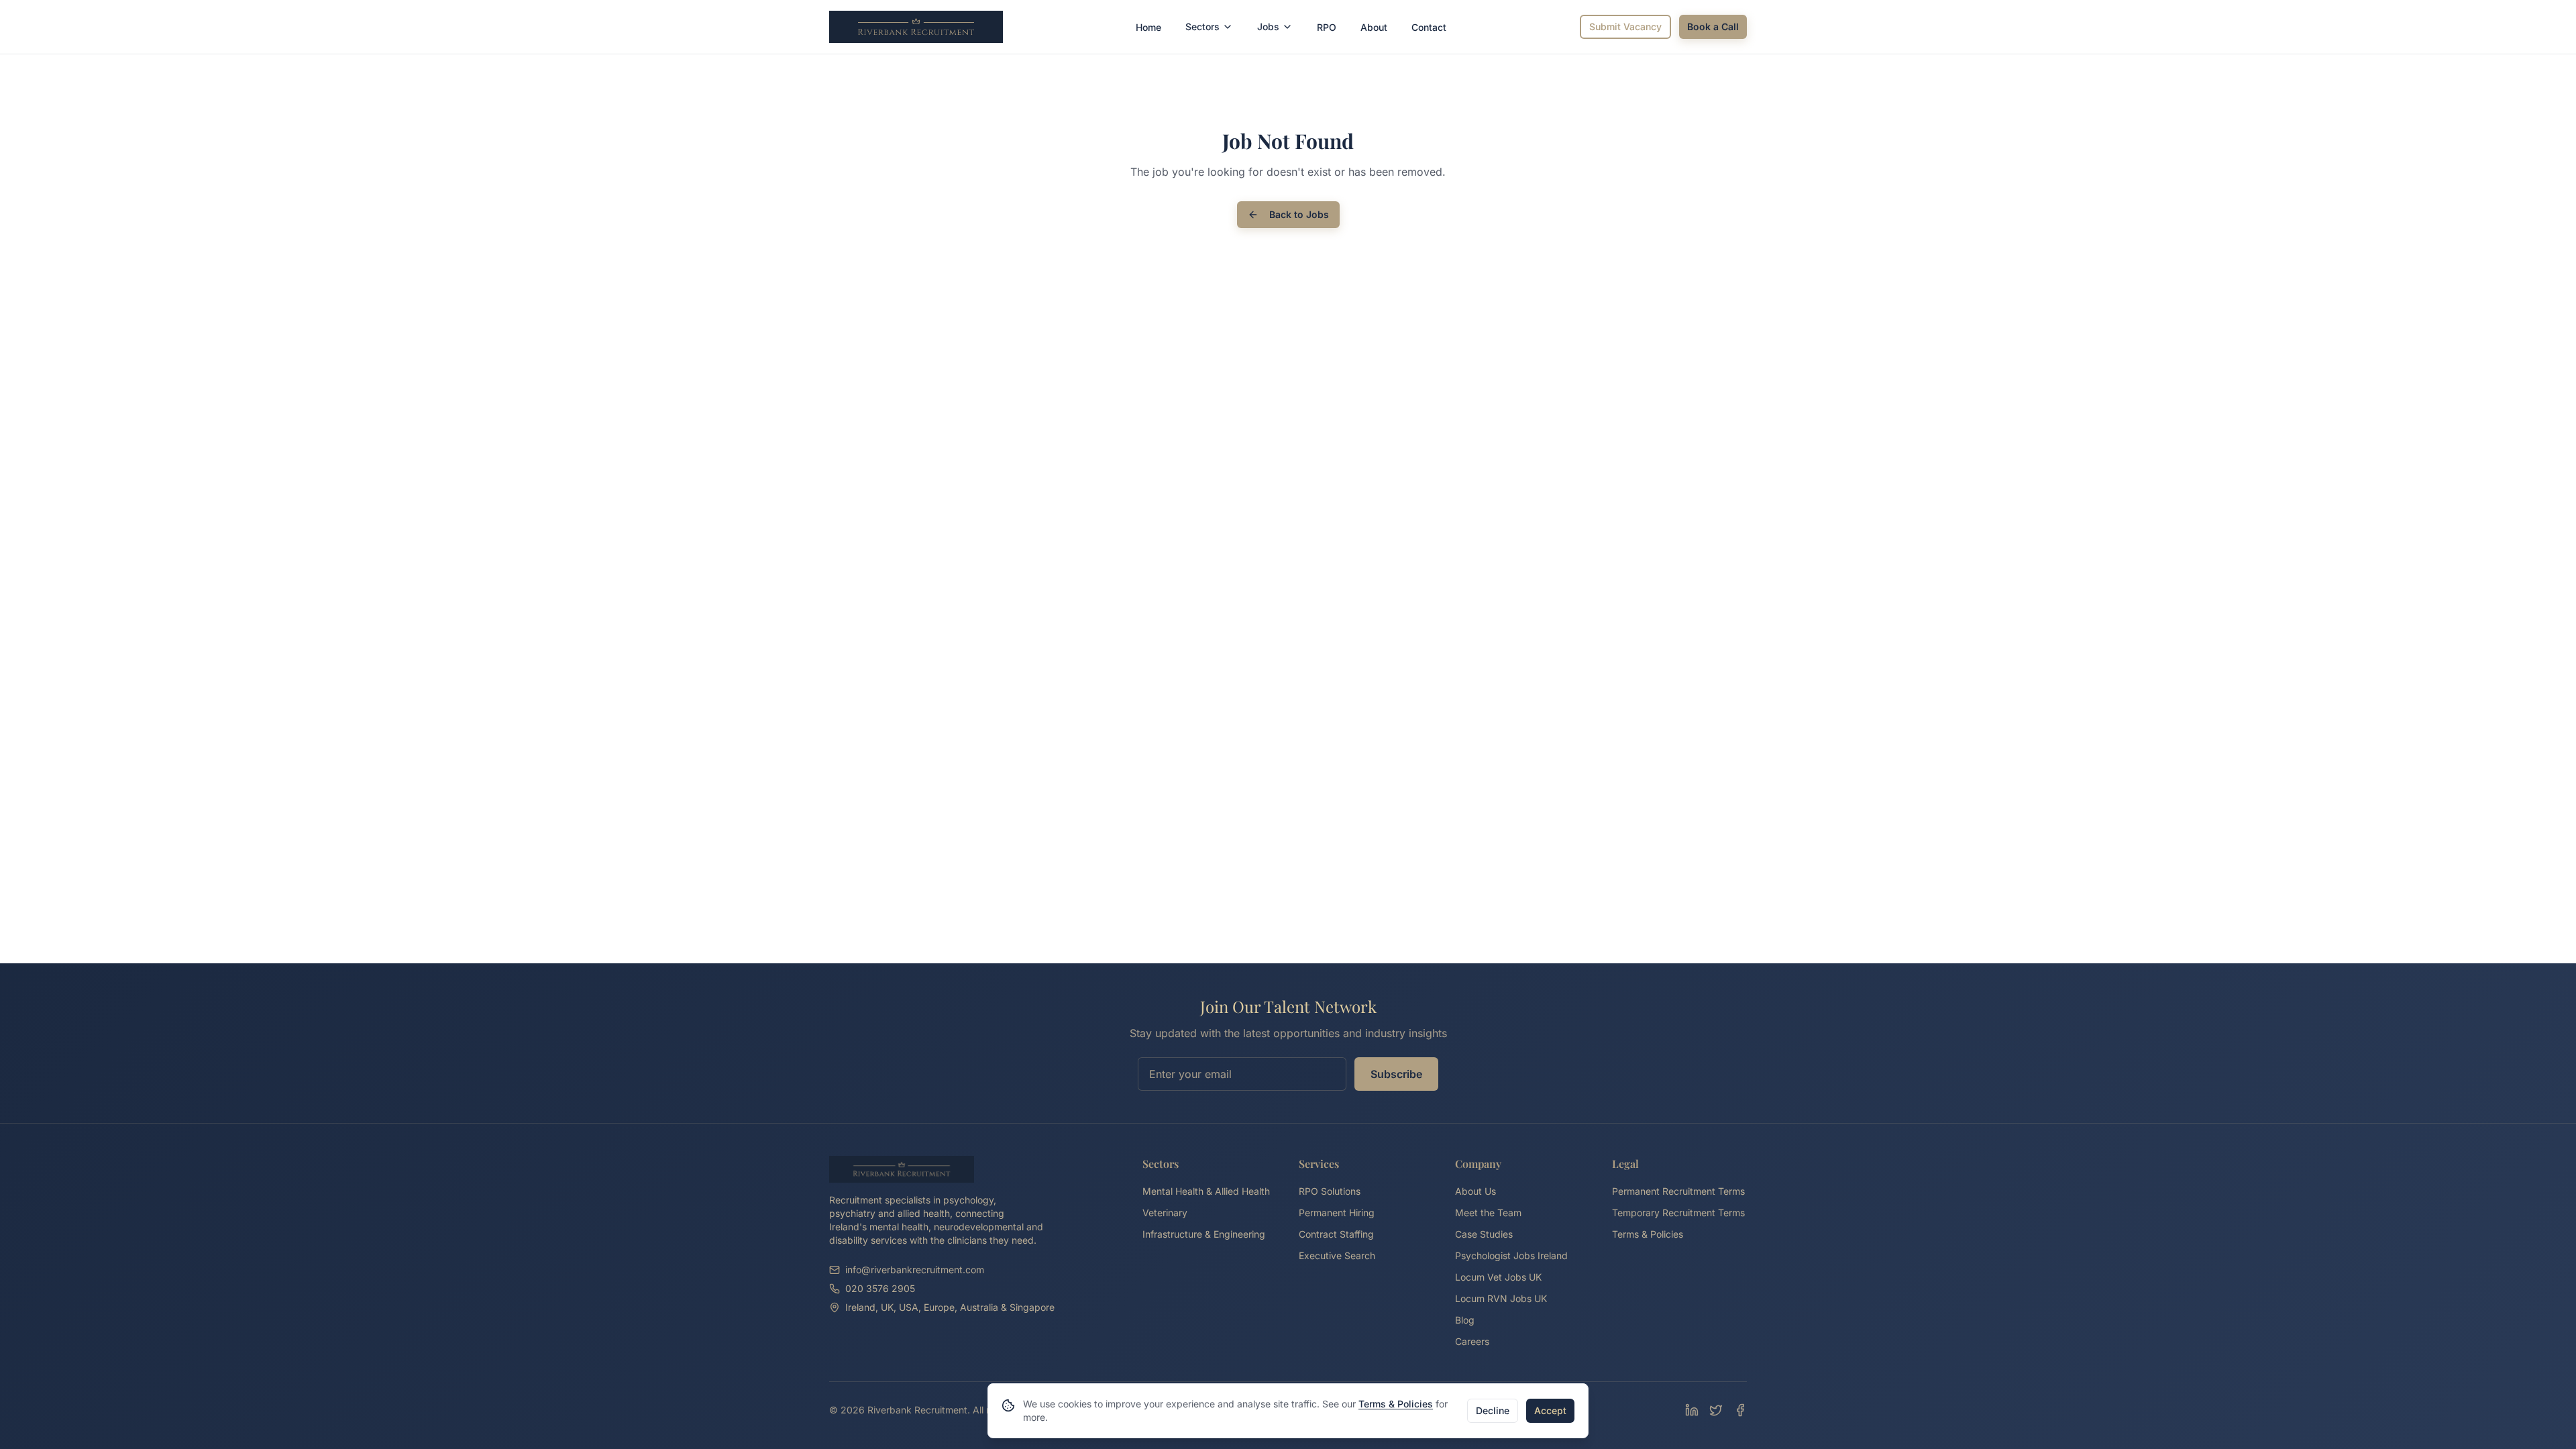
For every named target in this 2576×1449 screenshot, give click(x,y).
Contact (1429, 27)
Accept (1550, 1410)
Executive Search (1337, 1255)
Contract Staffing (1336, 1234)
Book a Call (1713, 26)
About (1374, 27)
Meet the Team (1488, 1213)
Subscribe (1396, 1074)
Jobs (1268, 26)
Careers (1472, 1341)
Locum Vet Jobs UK (1498, 1277)
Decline (1493, 1410)
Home (1148, 27)
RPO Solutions (1330, 1191)
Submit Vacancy (1625, 26)
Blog (1465, 1320)
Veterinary (1165, 1213)
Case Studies (1484, 1234)
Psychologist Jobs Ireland (1511, 1255)
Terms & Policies (1648, 1234)
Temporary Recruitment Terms (1678, 1213)
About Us (1475, 1191)
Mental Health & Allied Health (1206, 1191)
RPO (1327, 27)
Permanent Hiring (1337, 1213)
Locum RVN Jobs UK (1501, 1298)
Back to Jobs (1299, 214)
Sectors (1202, 26)
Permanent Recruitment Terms (1678, 1191)
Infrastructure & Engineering (1204, 1234)
